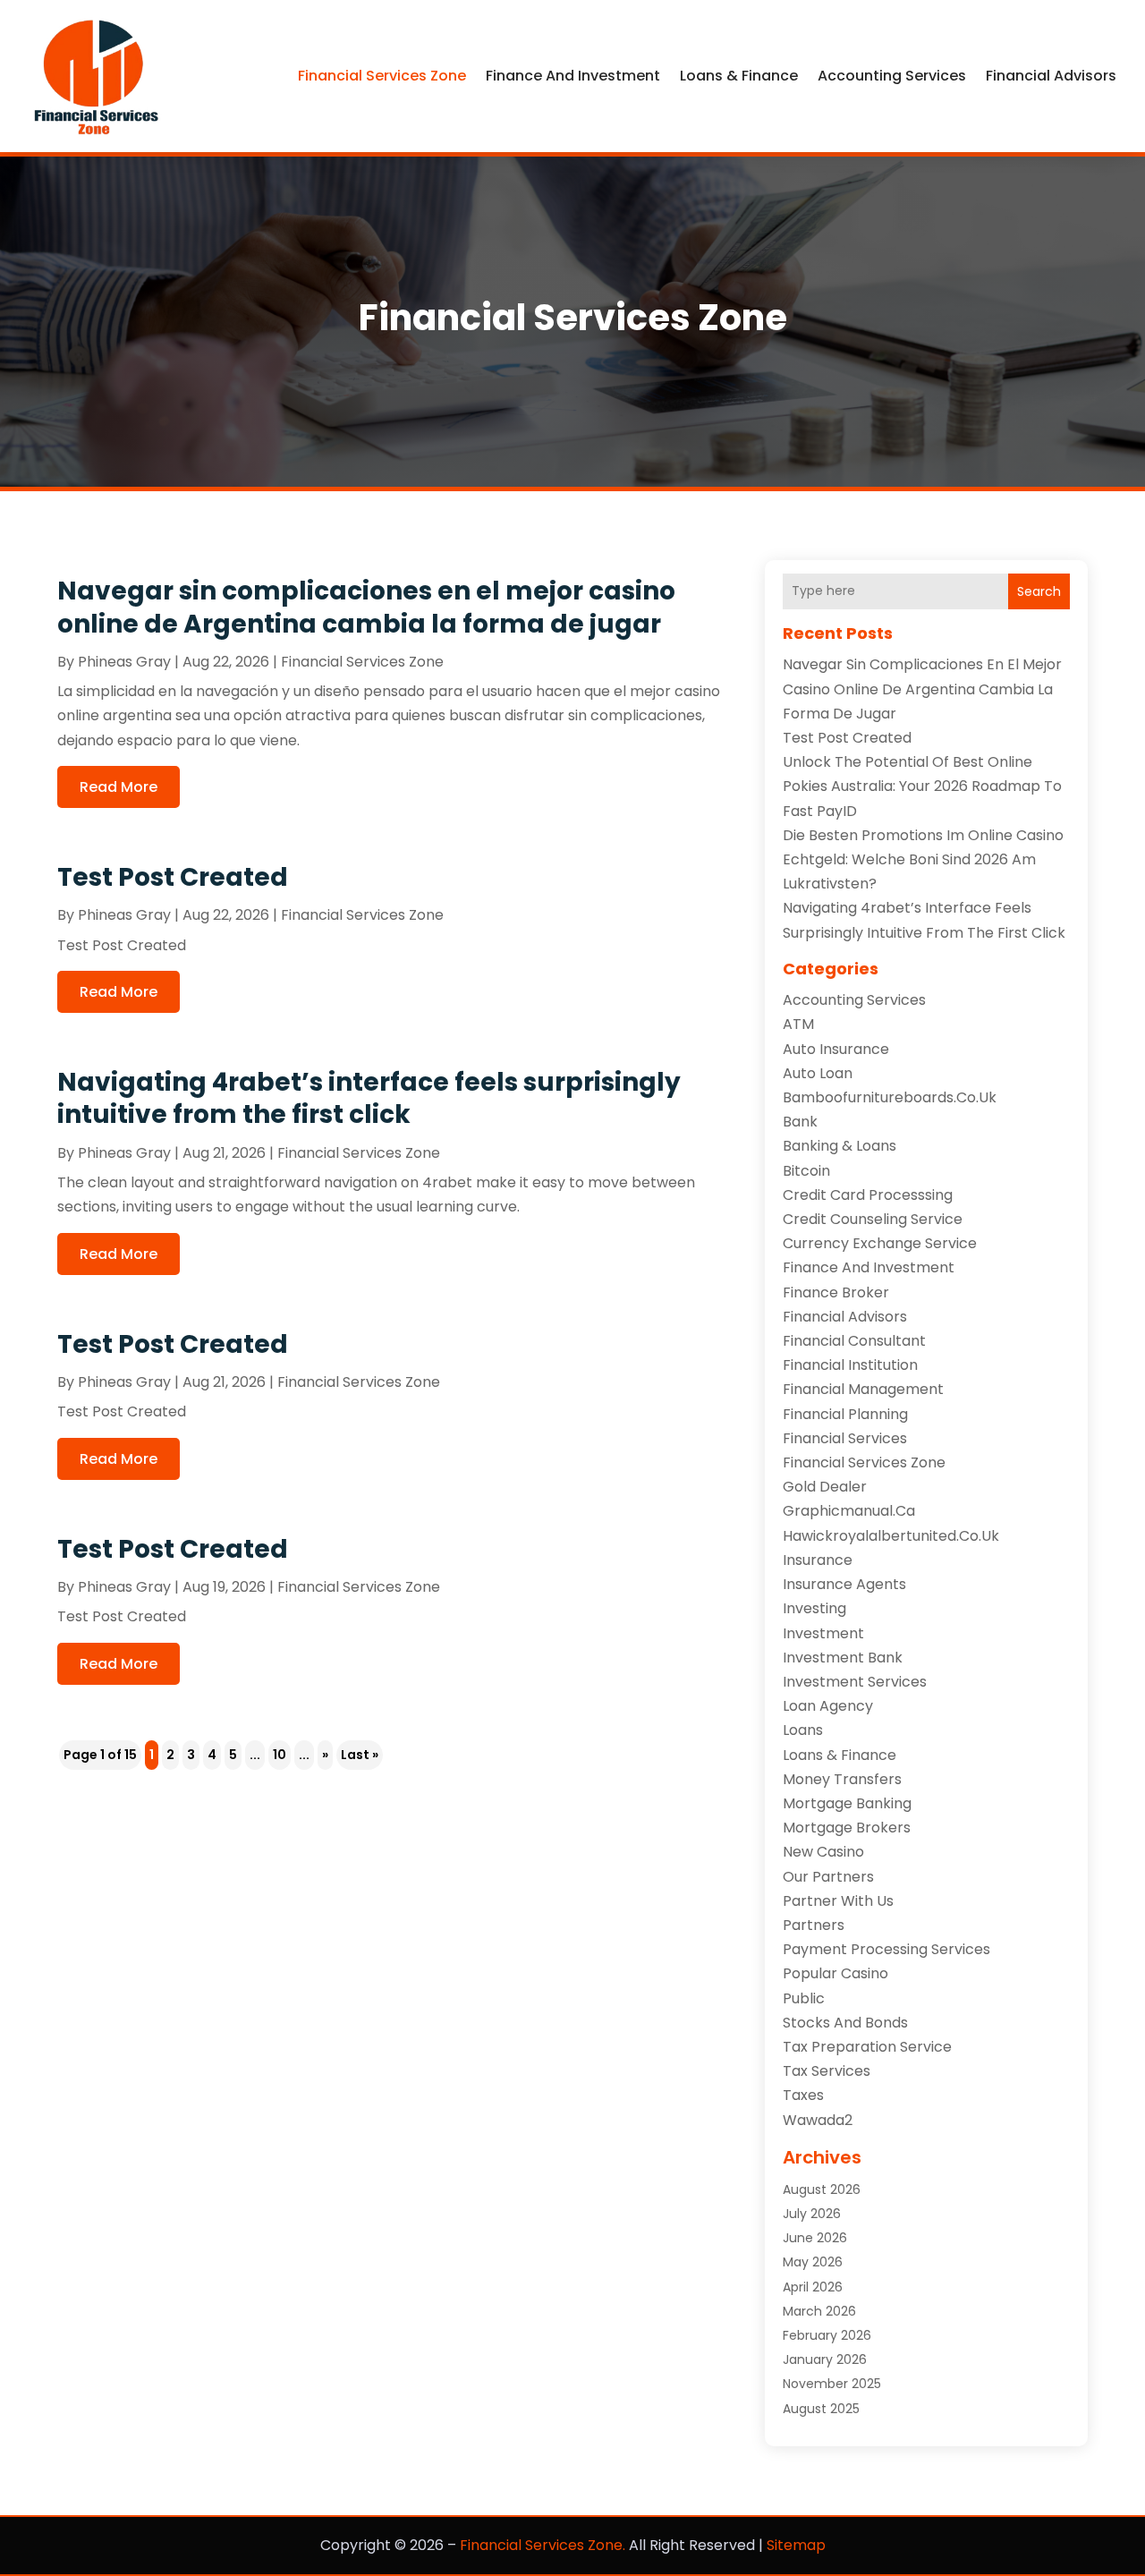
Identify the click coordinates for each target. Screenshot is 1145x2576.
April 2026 (813, 2287)
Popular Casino (835, 1973)
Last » (360, 1755)
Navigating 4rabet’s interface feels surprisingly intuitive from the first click (369, 1098)
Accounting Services (892, 76)
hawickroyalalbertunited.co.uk (891, 1536)
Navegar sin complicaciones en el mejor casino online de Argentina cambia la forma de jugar (366, 607)
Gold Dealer (825, 1487)
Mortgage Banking (847, 1803)
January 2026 (825, 2359)
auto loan (818, 1073)
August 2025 (821, 2409)
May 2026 (813, 2262)
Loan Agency (828, 1706)
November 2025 (832, 2384)
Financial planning (845, 1414)
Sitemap (796, 2545)
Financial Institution (850, 1365)
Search (1039, 591)
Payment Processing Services (886, 1949)
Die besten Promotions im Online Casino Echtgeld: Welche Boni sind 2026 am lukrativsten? (923, 859)
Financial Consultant (854, 1341)
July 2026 (812, 2214)
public (804, 1998)
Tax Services (827, 2071)
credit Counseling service (873, 1219)
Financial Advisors (1051, 76)
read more (119, 787)
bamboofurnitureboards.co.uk (890, 1097)
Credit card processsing (868, 1195)
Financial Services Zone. (543, 2545)
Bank (800, 1122)
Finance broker (836, 1292)
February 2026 (827, 2335)
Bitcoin (806, 1171)
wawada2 (818, 2120)
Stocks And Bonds (845, 2023)
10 (280, 1755)
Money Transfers (842, 1779)
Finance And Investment (573, 76)
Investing (814, 1608)
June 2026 (815, 2238)
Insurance (818, 1560)
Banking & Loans (840, 1146)
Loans (803, 1730)
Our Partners (828, 1877)
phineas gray (124, 662)
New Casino (823, 1852)
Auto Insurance (836, 1049)
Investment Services (855, 1682)
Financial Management (863, 1389)
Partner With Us (838, 1901)
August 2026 (822, 2189)
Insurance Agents (844, 1584)
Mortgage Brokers (847, 1828)
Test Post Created (173, 877)
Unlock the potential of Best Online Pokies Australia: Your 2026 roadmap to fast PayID (922, 786)
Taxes (803, 2095)
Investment (823, 1633)
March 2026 (819, 2311)
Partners (814, 1925)
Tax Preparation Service (867, 2047)
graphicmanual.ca (849, 1511)
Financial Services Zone (382, 76)
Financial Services (845, 1438)
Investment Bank (843, 1658)
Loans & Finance (739, 76)
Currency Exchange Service (880, 1243)
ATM (798, 1024)
